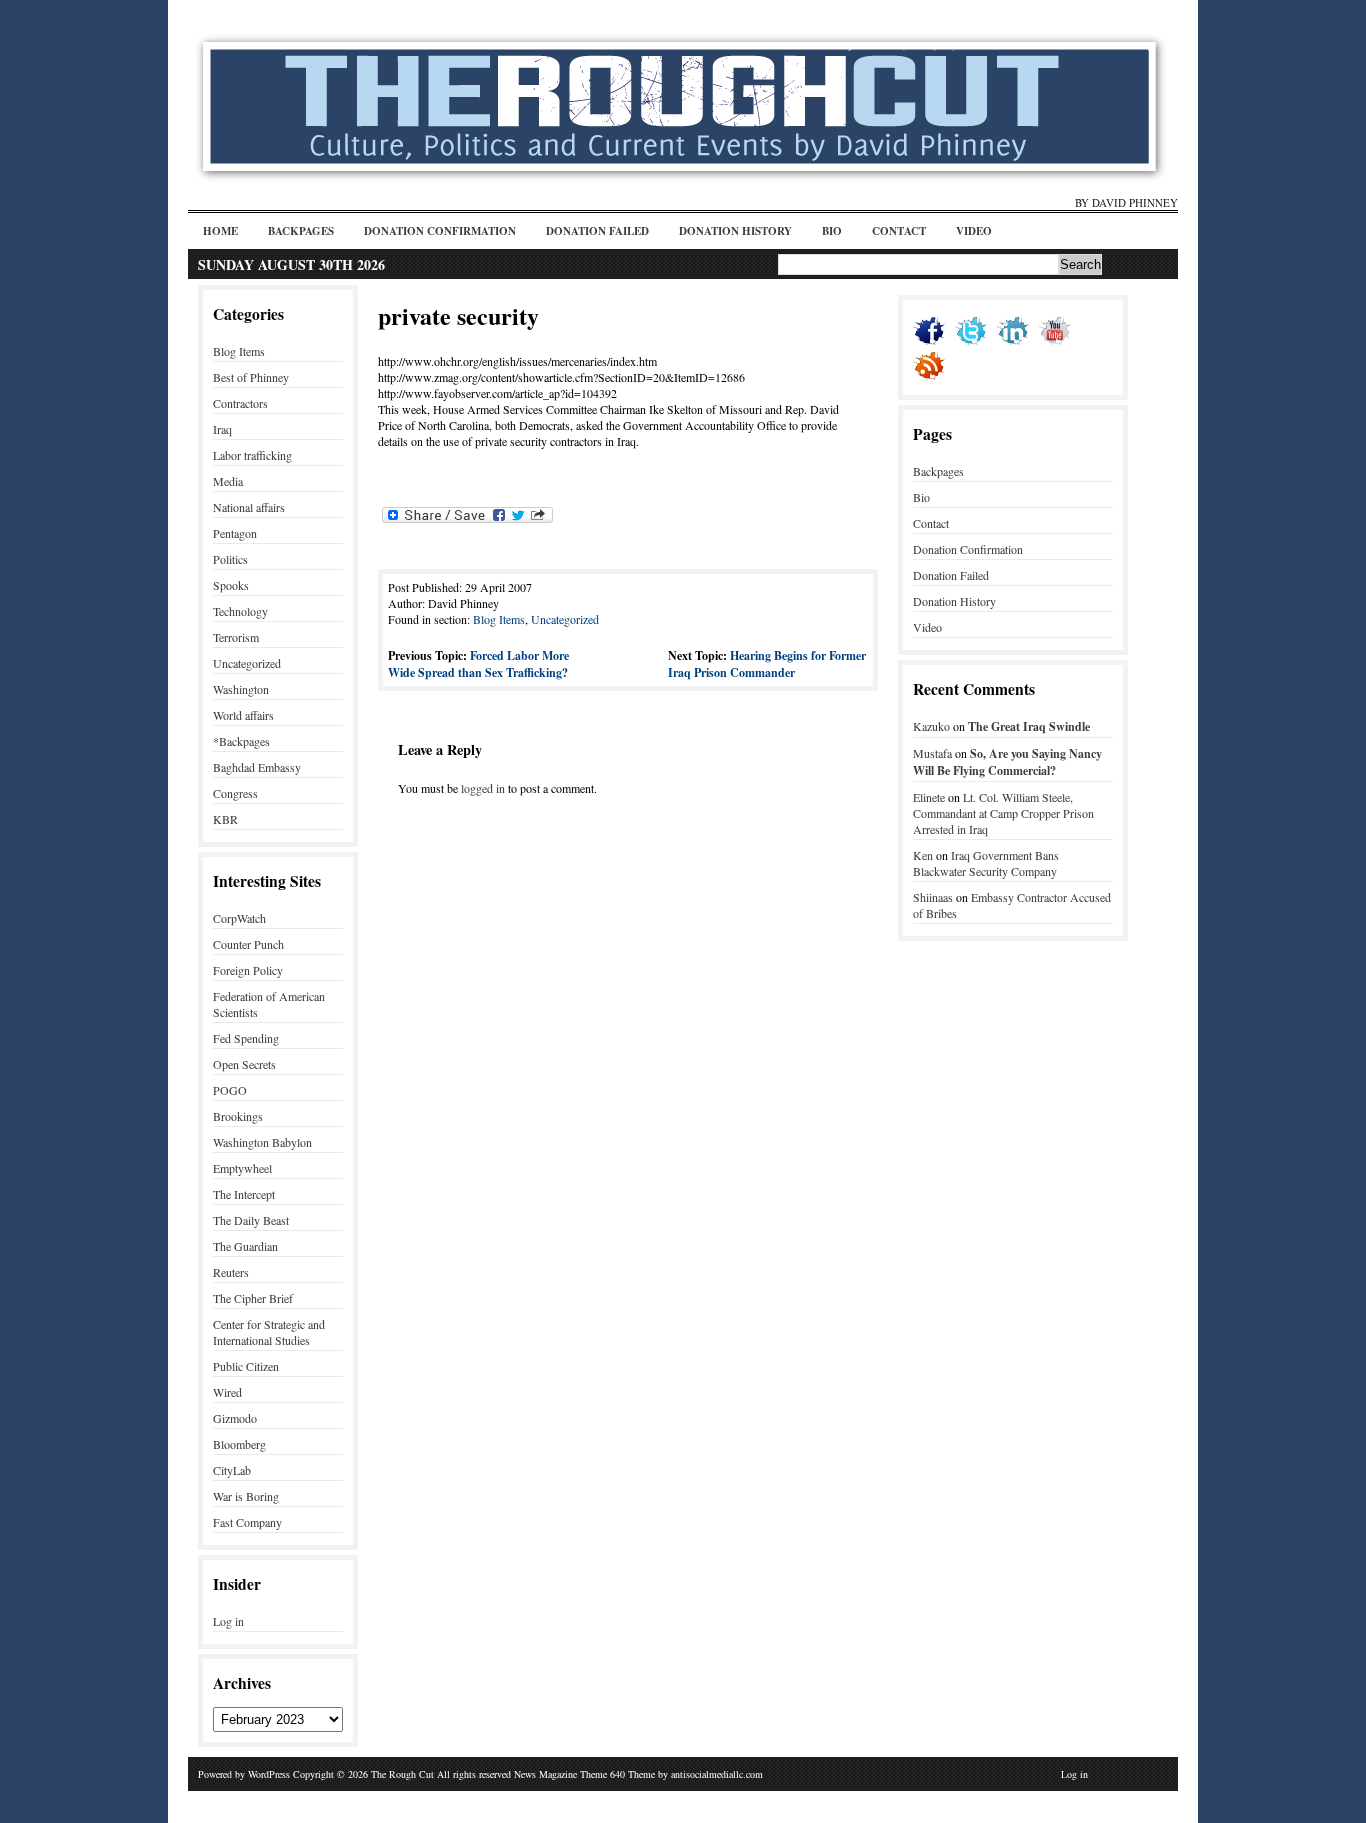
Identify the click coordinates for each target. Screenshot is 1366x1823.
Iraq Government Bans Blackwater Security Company (986, 863)
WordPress (269, 1774)
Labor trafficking (252, 455)
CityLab (232, 1470)
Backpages (301, 231)
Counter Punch (248, 944)
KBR (225, 819)
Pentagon (235, 533)
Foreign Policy (248, 970)
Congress (235, 793)
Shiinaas (933, 897)
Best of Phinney (251, 377)
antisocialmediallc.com (717, 1774)
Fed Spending (246, 1038)
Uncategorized (247, 663)
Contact (899, 231)
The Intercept (244, 1194)
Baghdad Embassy (257, 767)
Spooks (231, 585)
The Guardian (245, 1246)
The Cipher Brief (253, 1298)
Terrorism (236, 637)
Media (228, 481)
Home (220, 231)
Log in (228, 1621)
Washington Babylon (262, 1142)
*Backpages (241, 741)
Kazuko (931, 726)
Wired (227, 1392)
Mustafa (932, 753)
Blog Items (239, 351)
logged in (483, 788)
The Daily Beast (251, 1220)
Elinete (929, 797)
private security (458, 315)
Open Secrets (244, 1064)
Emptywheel (242, 1168)
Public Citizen (246, 1366)
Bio (832, 231)
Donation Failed (597, 231)
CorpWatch (239, 918)
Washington (241, 689)
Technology (240, 611)
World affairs (243, 715)
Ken (923, 855)
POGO (230, 1090)
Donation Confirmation (440, 231)
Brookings (238, 1116)
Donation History (735, 231)
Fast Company (247, 1522)
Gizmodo (235, 1418)
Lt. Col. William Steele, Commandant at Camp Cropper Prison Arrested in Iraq (1003, 813)
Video (974, 231)
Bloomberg (239, 1444)
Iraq (222, 429)
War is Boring (246, 1496)
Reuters (231, 1272)
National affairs (249, 507)
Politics (230, 559)
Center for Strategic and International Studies (269, 1332)
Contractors (240, 403)
